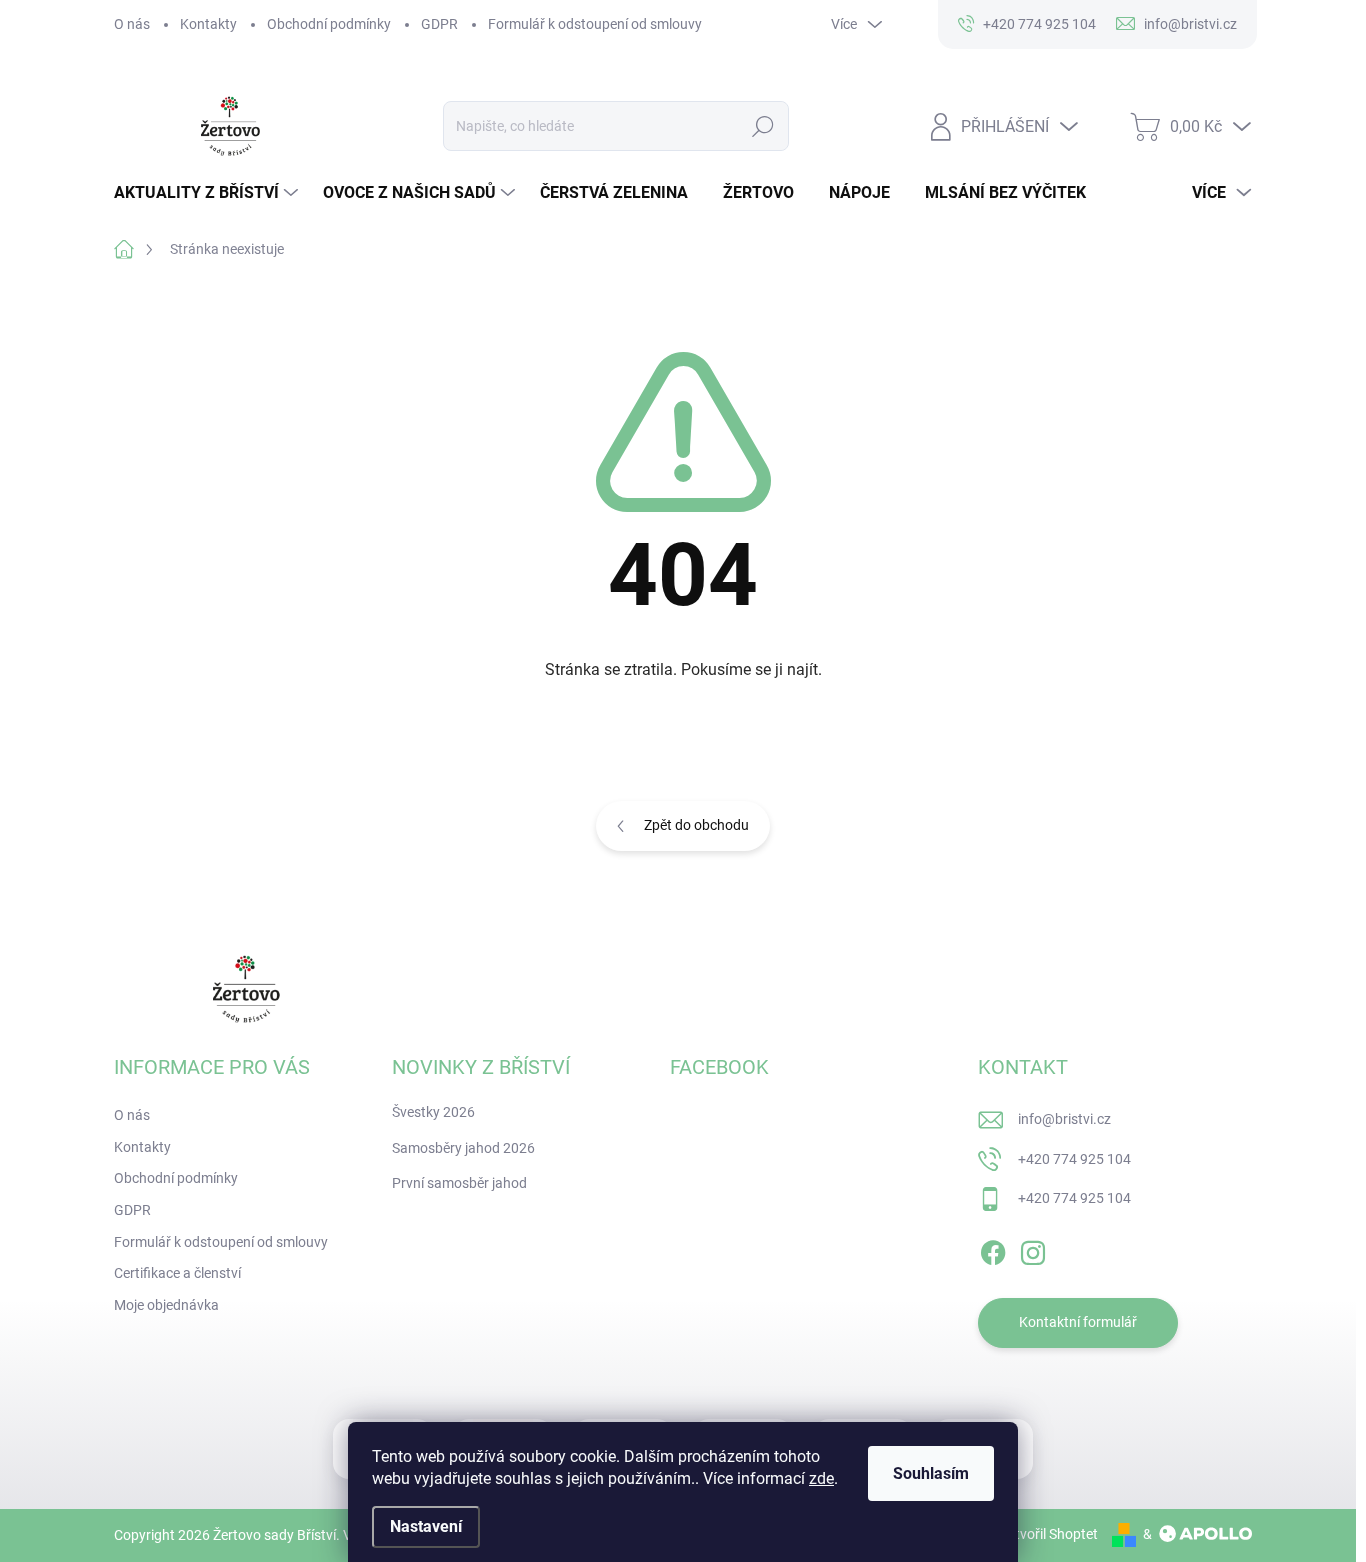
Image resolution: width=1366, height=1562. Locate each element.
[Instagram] (1033, 1249)
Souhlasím (931, 1473)
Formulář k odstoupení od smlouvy (595, 24)
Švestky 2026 (433, 1112)
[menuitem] (208, 193)
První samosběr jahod (459, 1183)
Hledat (763, 126)
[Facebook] (993, 1249)
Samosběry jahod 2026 (463, 1148)
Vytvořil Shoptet (1048, 1534)
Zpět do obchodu (696, 825)
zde (821, 1478)
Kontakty (208, 24)
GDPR (439, 24)
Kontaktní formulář (1078, 1322)
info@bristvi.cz (1064, 1119)
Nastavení (426, 1526)
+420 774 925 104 (1074, 1159)
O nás (132, 24)
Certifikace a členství (177, 1273)
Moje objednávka (166, 1305)
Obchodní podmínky (329, 24)
